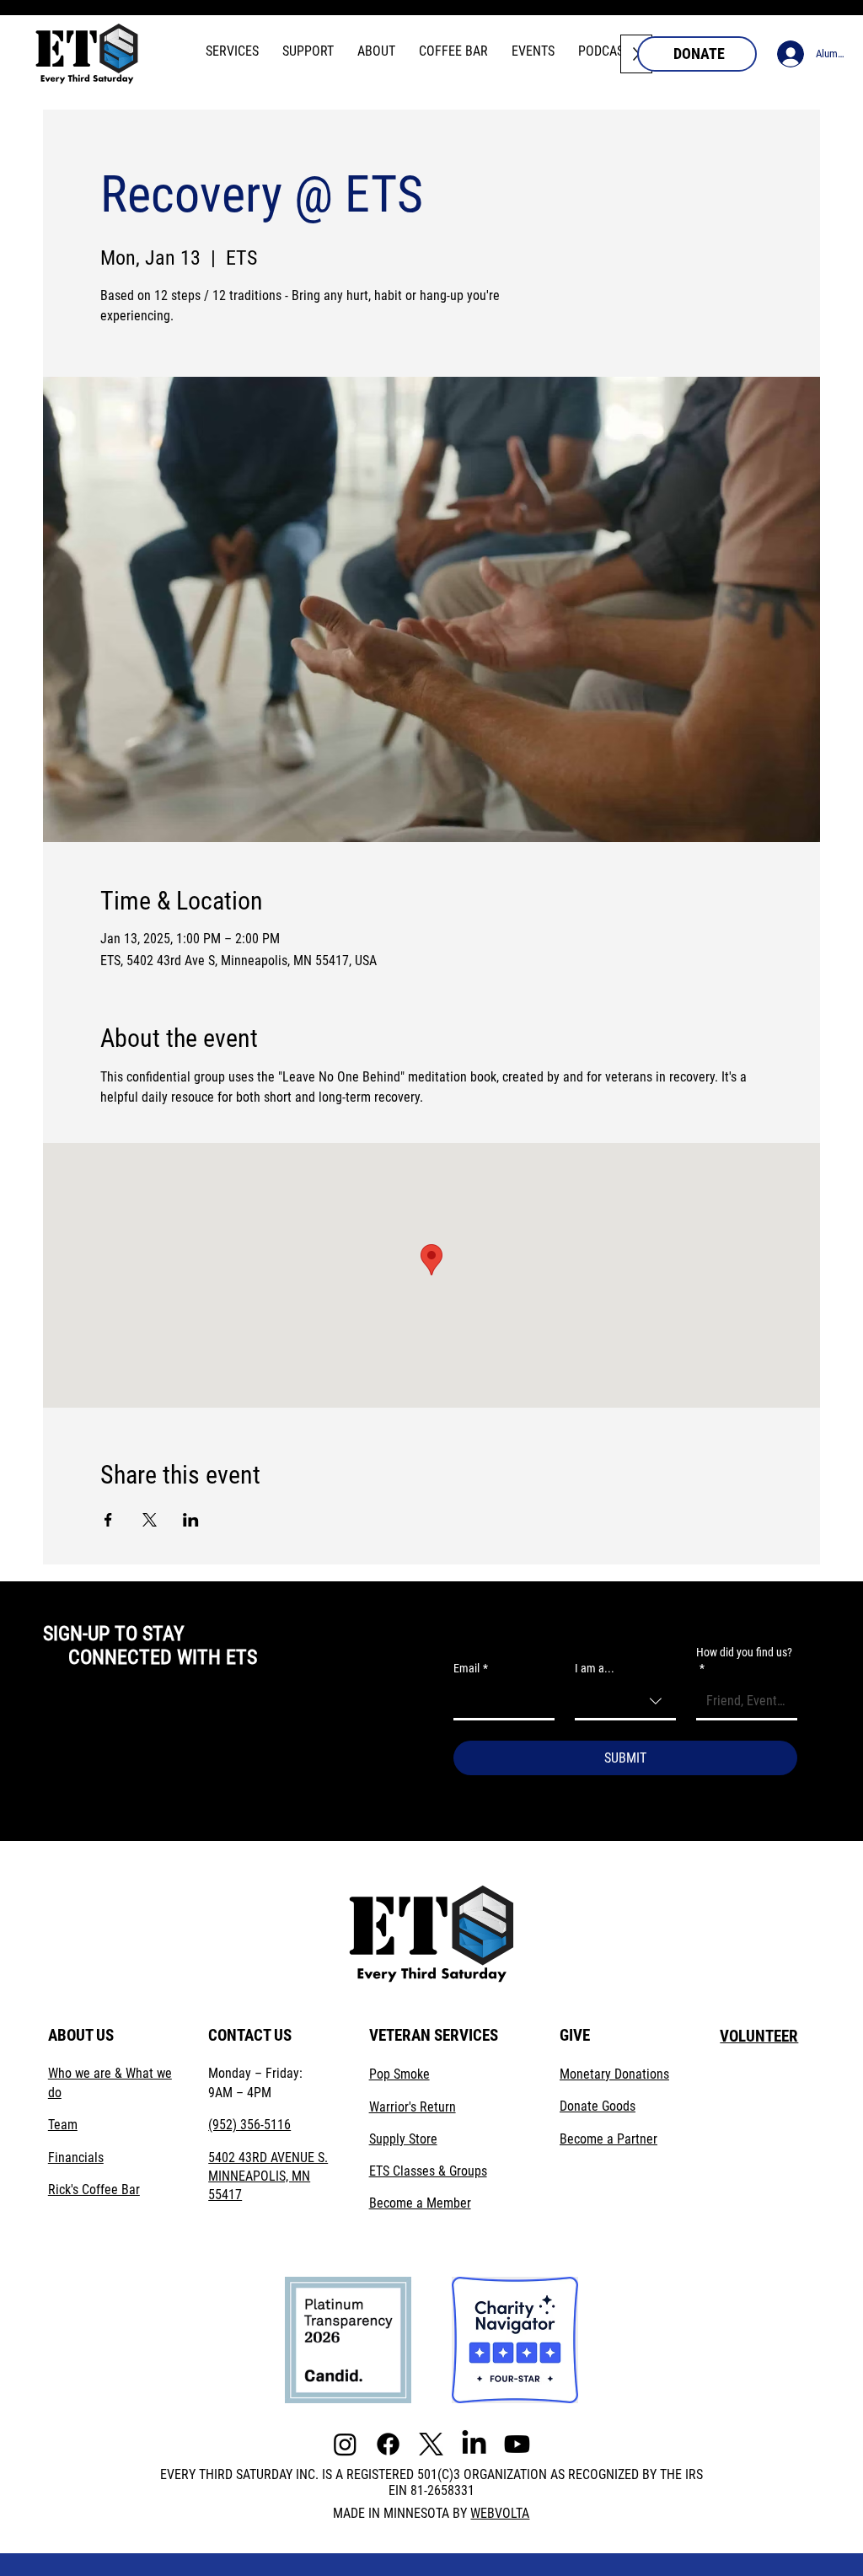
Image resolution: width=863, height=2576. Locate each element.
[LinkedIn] (474, 2444)
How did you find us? (744, 1661)
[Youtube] (517, 2444)
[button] (232, 51)
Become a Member (420, 2203)
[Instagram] (345, 2444)
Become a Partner (608, 2139)
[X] (431, 2444)
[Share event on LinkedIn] (191, 1520)
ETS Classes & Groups (428, 2171)
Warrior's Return (413, 2107)
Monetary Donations (614, 2074)
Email (471, 1668)
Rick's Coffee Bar (94, 2190)
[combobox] (625, 1702)
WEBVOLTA (500, 2513)
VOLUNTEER (759, 2036)
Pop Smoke (399, 2074)
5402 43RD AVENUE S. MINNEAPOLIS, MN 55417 (268, 2176)
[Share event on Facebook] (108, 1520)
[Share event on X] (150, 1520)
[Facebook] (388, 2444)
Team (63, 2125)
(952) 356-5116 (249, 2125)
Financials (76, 2157)
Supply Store (403, 2139)
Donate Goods (598, 2106)
